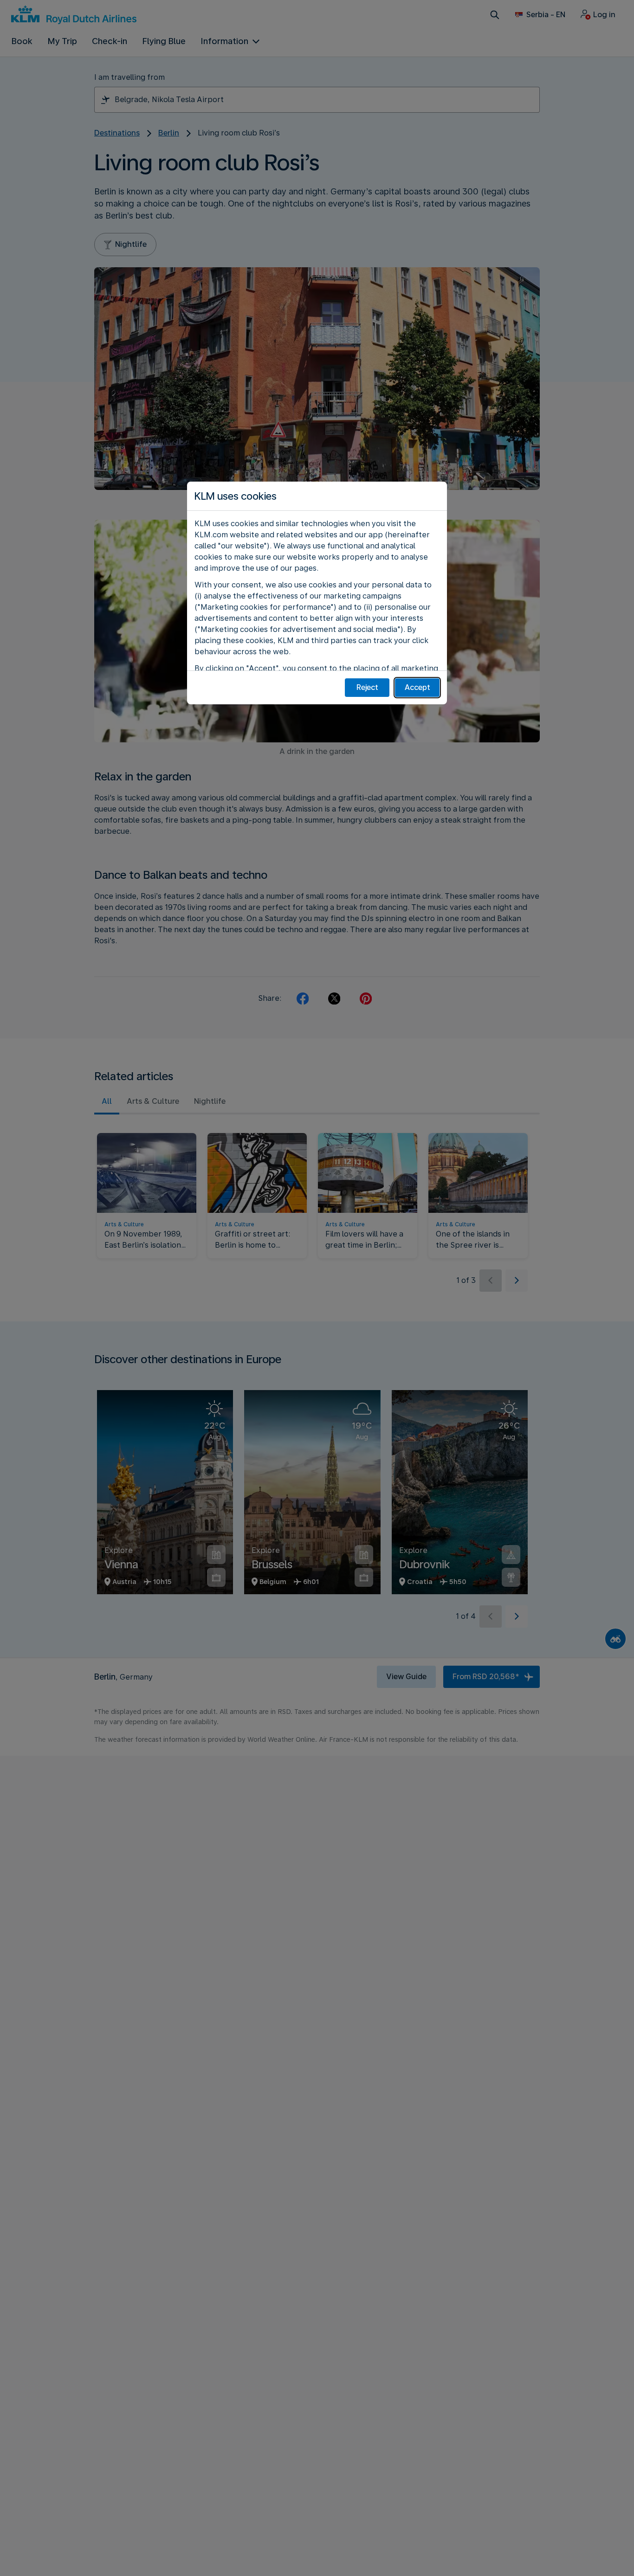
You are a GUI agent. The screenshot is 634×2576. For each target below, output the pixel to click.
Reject (367, 687)
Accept (417, 687)
